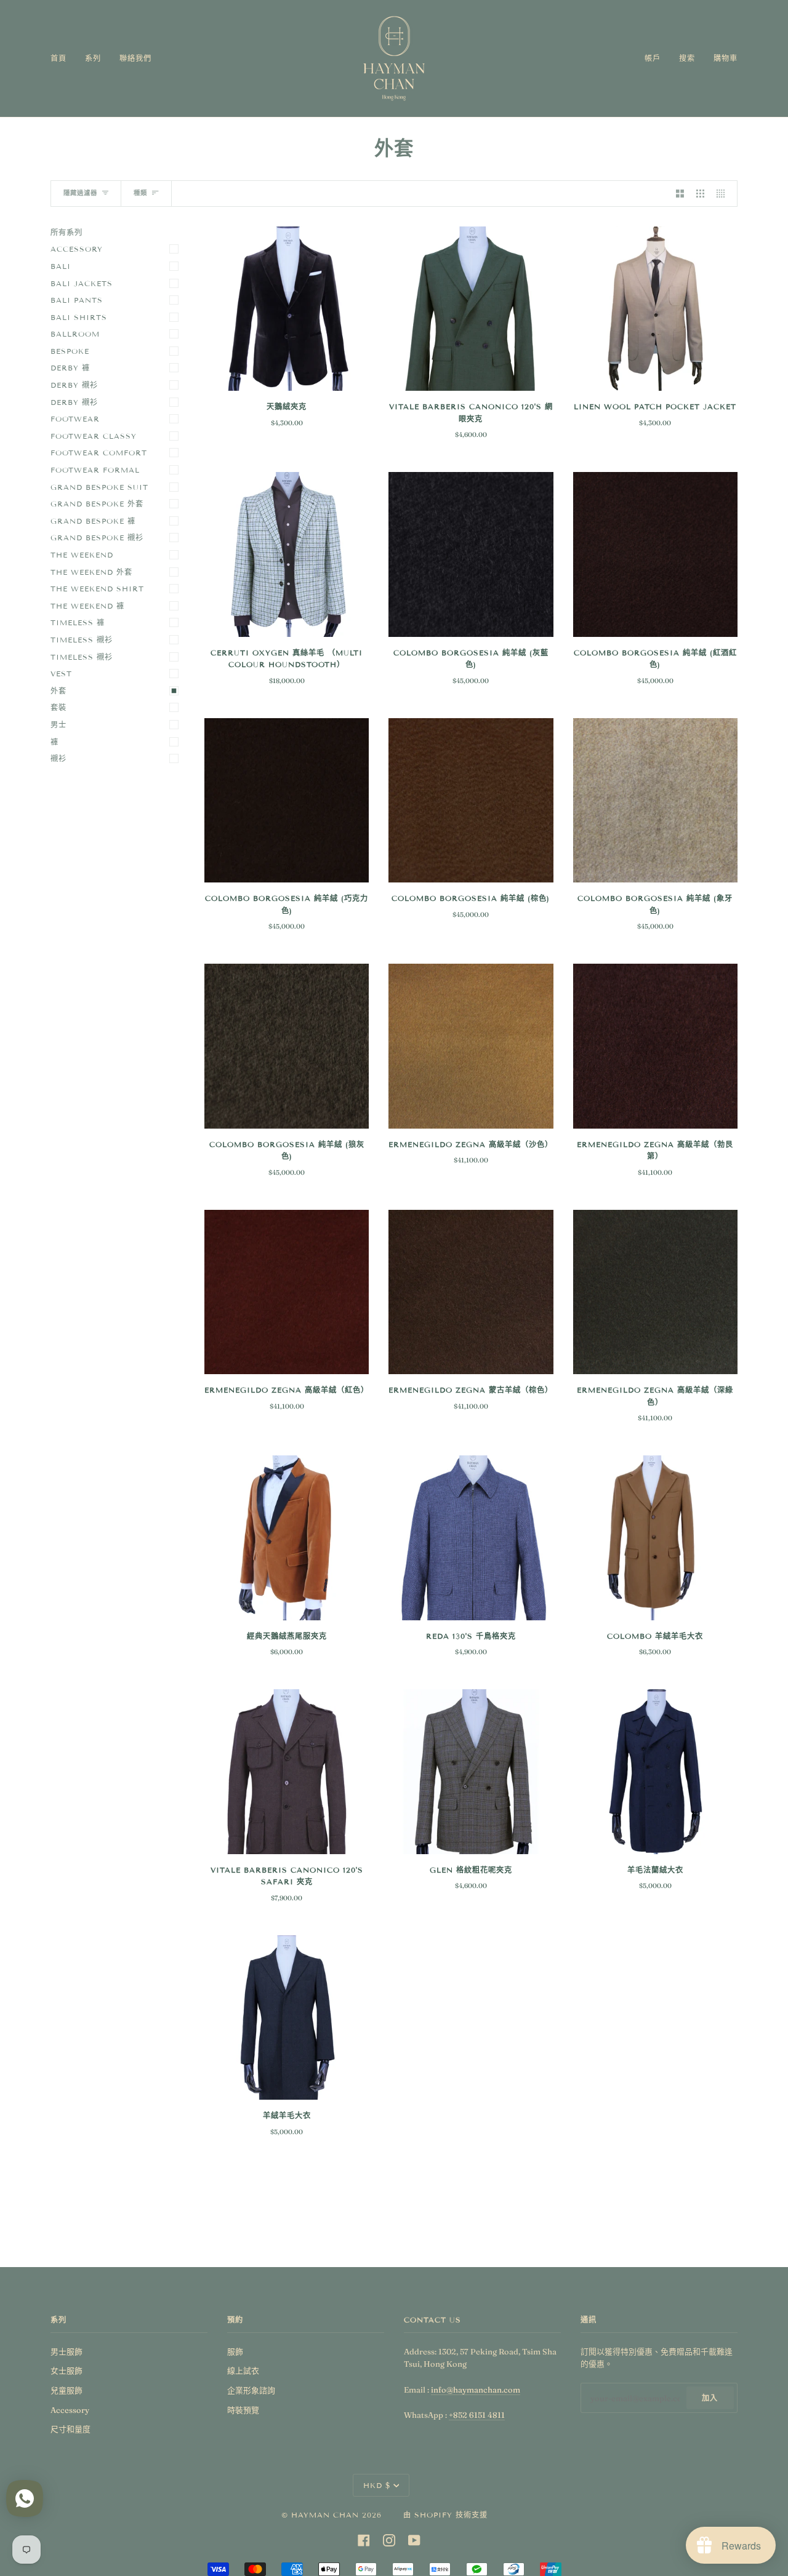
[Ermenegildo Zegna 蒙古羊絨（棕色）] (471, 1292)
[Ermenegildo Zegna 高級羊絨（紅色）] (287, 1292)
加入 (710, 2398)
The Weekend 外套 (91, 572)
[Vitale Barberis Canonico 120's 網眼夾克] (471, 309)
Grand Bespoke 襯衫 (97, 538)
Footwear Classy (94, 436)
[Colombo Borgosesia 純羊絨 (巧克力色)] (287, 800)
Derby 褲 (70, 368)
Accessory (77, 249)
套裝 (58, 707)
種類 (140, 193)
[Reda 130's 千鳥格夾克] (471, 1538)
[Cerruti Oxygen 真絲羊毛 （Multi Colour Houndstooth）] (287, 554)
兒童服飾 (66, 2390)
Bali (61, 266)
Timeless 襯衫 (82, 640)
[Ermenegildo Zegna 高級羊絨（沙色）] (471, 1046)
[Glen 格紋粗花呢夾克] (471, 1771)
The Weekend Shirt (97, 589)
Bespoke (70, 351)
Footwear (75, 419)
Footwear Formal (95, 470)
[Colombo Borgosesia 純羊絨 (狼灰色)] (287, 1046)
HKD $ (377, 2485)
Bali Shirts (79, 317)
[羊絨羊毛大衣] (287, 2018)
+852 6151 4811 (477, 2415)
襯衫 (58, 758)
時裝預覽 (243, 2410)
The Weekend (82, 555)
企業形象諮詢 (251, 2390)
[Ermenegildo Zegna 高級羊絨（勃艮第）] (655, 1046)
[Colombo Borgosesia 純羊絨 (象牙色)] (655, 800)
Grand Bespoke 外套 (97, 504)
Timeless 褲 (78, 622)
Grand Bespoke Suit (99, 487)
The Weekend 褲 (87, 606)
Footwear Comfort (99, 453)
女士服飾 (66, 2370)
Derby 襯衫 (74, 385)
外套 (58, 691)
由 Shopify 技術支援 (445, 2515)
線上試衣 (243, 2370)
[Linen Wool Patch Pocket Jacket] (655, 309)
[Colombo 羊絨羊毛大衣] (655, 1538)
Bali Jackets (82, 283)
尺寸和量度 (70, 2429)
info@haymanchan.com (476, 2390)
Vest (61, 674)
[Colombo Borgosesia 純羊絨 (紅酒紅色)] (655, 554)
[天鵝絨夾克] (287, 309)
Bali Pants (77, 300)
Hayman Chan (327, 2515)
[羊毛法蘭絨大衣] (655, 1771)
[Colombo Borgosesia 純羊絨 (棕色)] (471, 800)
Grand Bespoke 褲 (93, 521)
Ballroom (75, 334)
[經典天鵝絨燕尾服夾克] (287, 1538)
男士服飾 (66, 2351)
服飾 (235, 2351)
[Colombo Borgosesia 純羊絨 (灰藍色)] (471, 554)
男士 (58, 725)
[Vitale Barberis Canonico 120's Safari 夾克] (287, 1771)
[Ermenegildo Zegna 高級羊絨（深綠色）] (655, 1292)
